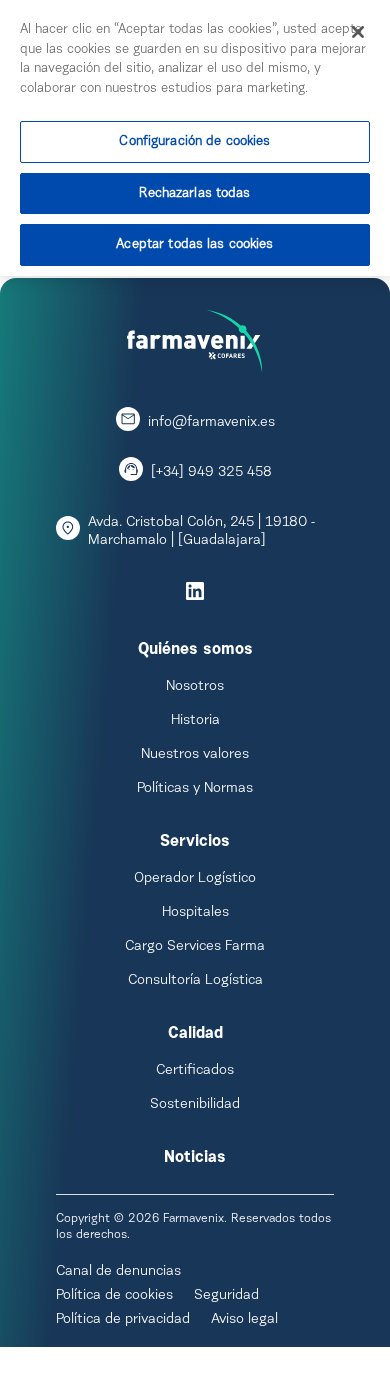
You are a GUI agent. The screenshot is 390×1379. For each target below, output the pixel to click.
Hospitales (195, 913)
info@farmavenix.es (211, 423)
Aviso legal (244, 1320)
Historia (195, 721)
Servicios (195, 842)
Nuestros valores (195, 755)
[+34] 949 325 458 (211, 473)
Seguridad (226, 1296)
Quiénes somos (195, 650)
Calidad (195, 1034)
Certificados (195, 1071)
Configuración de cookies (194, 141)
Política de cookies (114, 1296)
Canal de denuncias (118, 1272)
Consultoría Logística (195, 981)
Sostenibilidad (195, 1105)
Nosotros (195, 687)
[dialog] (195, 138)
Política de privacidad (123, 1320)
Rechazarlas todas (194, 193)
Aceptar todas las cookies (194, 244)
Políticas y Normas (195, 789)
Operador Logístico (195, 879)
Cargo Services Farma (195, 947)
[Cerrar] (358, 32)
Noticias (195, 1158)
